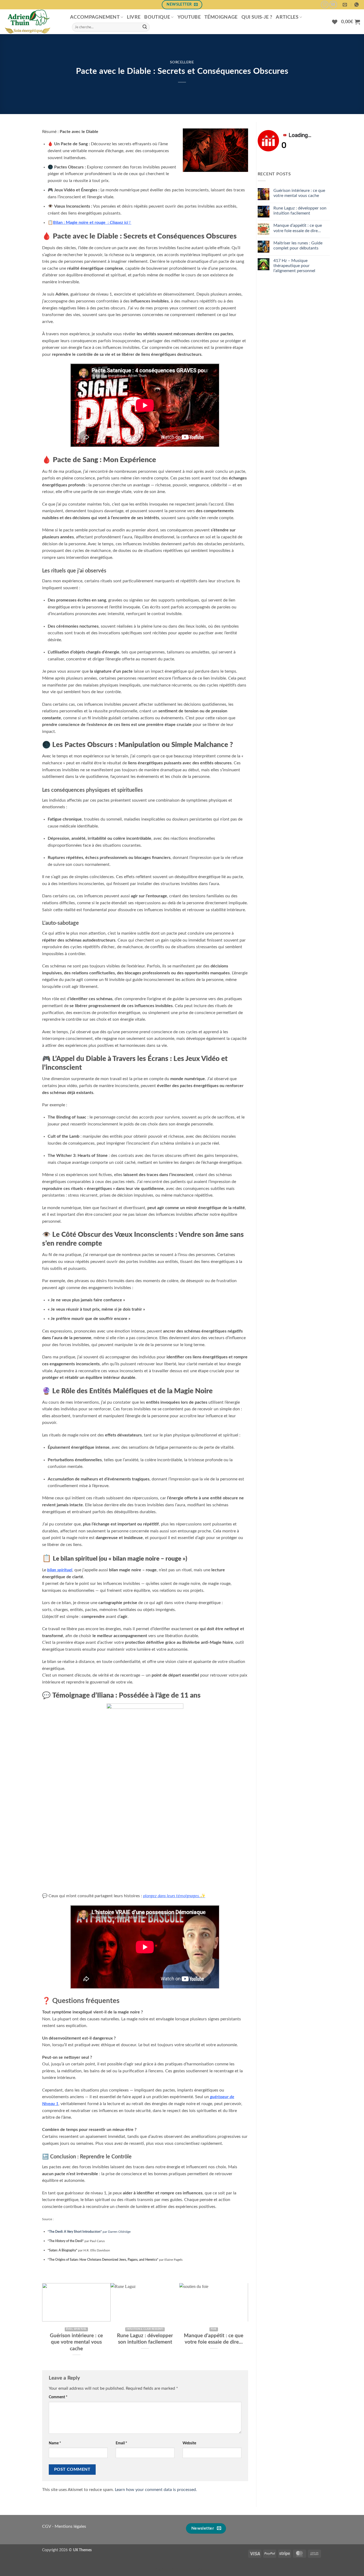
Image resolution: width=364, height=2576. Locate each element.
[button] (351, 22)
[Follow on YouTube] (333, 5)
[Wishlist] (335, 22)
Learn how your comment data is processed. (156, 2490)
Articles (287, 17)
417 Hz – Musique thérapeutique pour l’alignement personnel (294, 266)
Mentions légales (70, 2526)
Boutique (157, 17)
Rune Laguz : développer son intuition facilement (145, 2339)
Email (121, 2443)
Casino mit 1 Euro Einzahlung (182, 2570)
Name (55, 2443)
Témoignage (221, 17)
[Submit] (145, 27)
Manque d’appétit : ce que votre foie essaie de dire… (214, 2339)
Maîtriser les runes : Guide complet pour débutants (298, 246)
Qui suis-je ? (257, 17)
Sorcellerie (182, 62)
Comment (58, 2397)
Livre (134, 17)
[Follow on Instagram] (325, 5)
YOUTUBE (189, 17)
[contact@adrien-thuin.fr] (345, 5)
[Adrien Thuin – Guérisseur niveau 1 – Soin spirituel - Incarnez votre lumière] (33, 22)
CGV (46, 2526)
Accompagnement (95, 17)
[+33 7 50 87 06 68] (357, 5)
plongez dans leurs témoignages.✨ (174, 1896)
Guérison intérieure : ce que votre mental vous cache (76, 2342)
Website (189, 2443)
